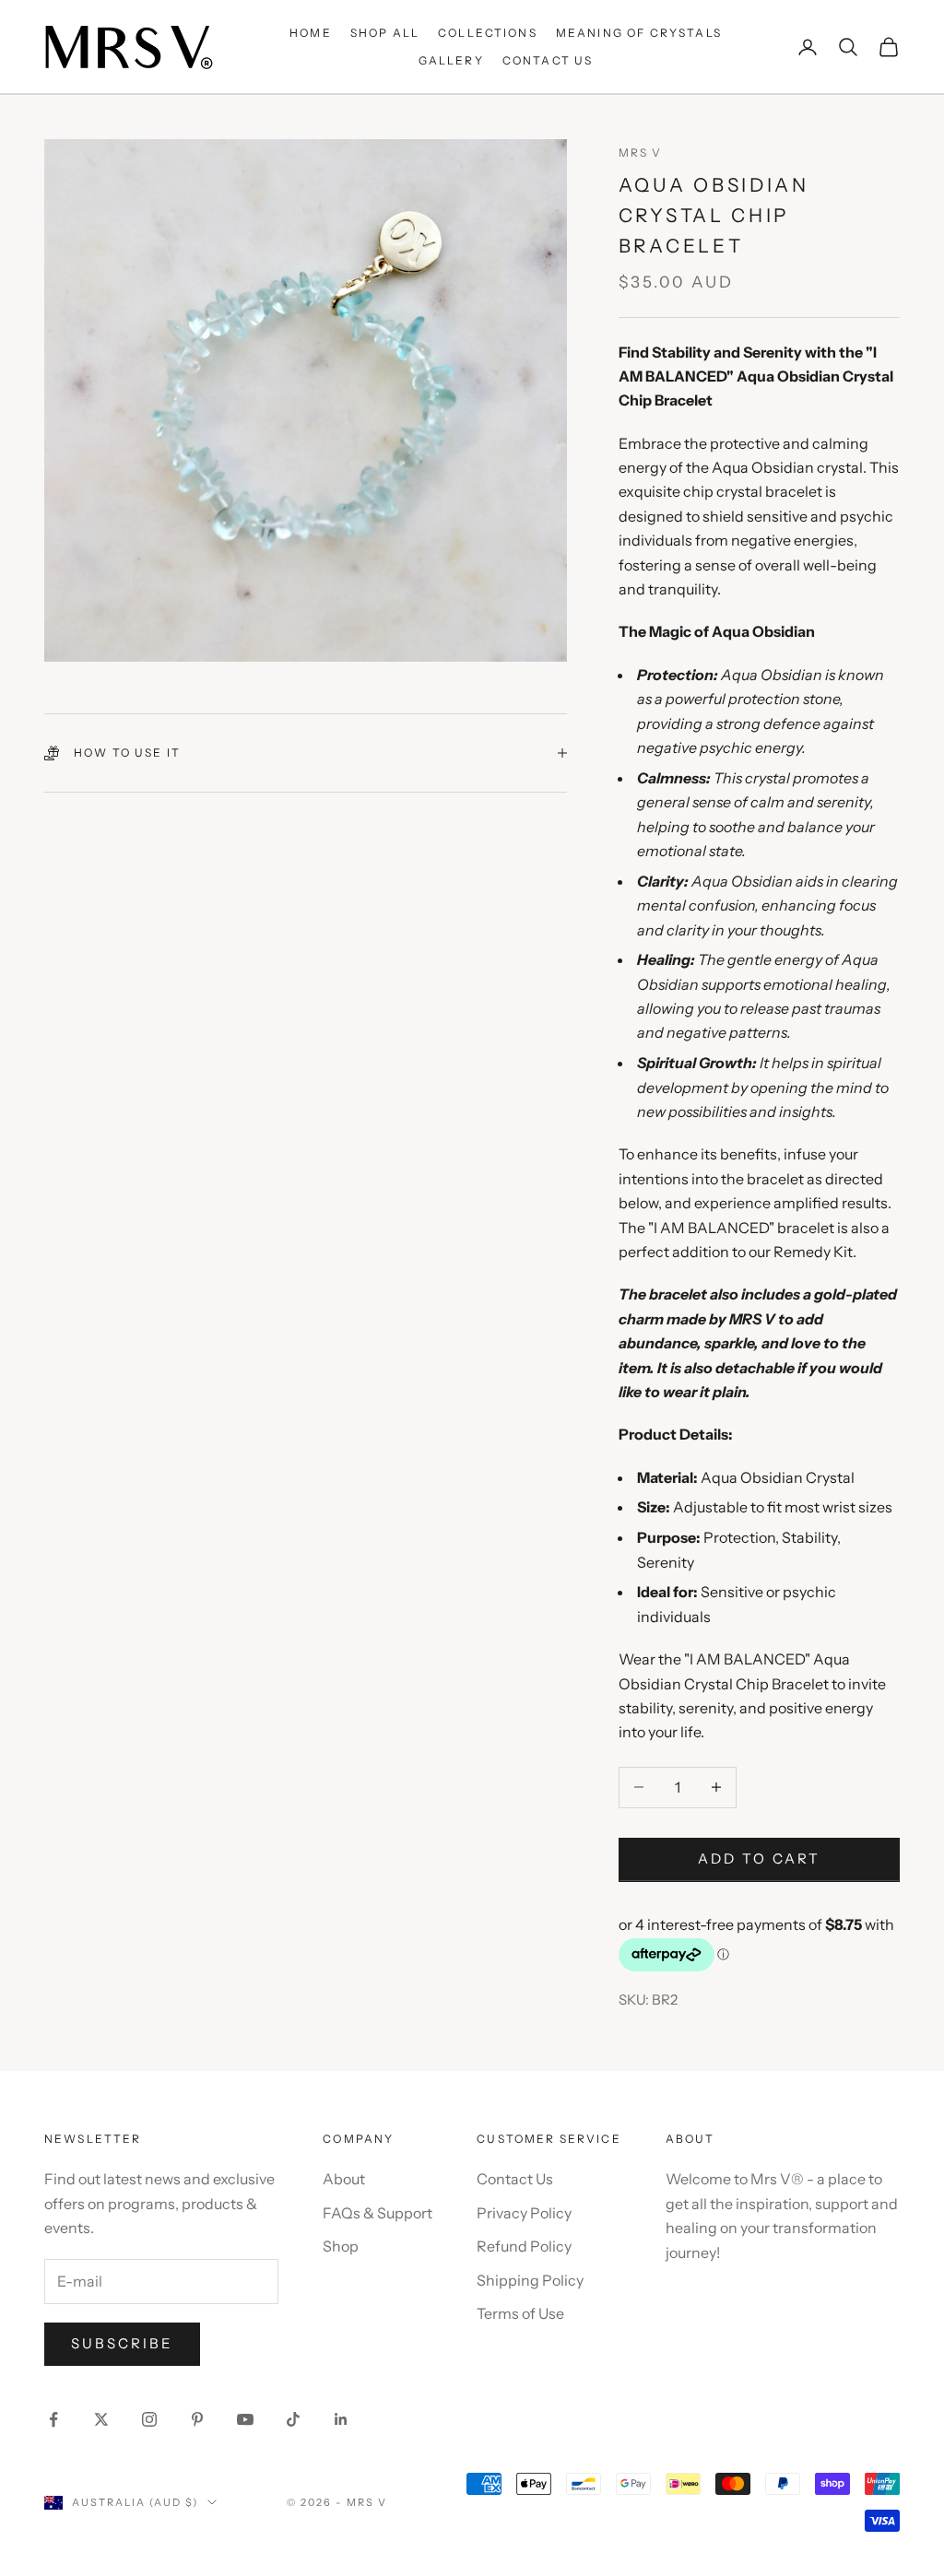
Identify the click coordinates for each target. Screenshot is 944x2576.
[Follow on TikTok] (293, 2419)
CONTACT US (548, 60)
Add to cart (759, 1858)
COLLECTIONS (488, 33)
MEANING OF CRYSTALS (639, 33)
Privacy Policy (524, 2213)
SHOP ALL (385, 33)
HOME (311, 33)
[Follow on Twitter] (101, 2419)
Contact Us (515, 2179)
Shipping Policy (530, 2280)
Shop (341, 2246)
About (344, 2179)
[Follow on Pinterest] (197, 2419)
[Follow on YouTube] (245, 2419)
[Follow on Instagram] (149, 2419)
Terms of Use (520, 2313)
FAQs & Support (378, 2213)
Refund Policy (524, 2246)
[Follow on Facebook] (53, 2419)
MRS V (641, 153)
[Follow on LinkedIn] (341, 2419)
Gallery (451, 60)
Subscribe (122, 2343)
